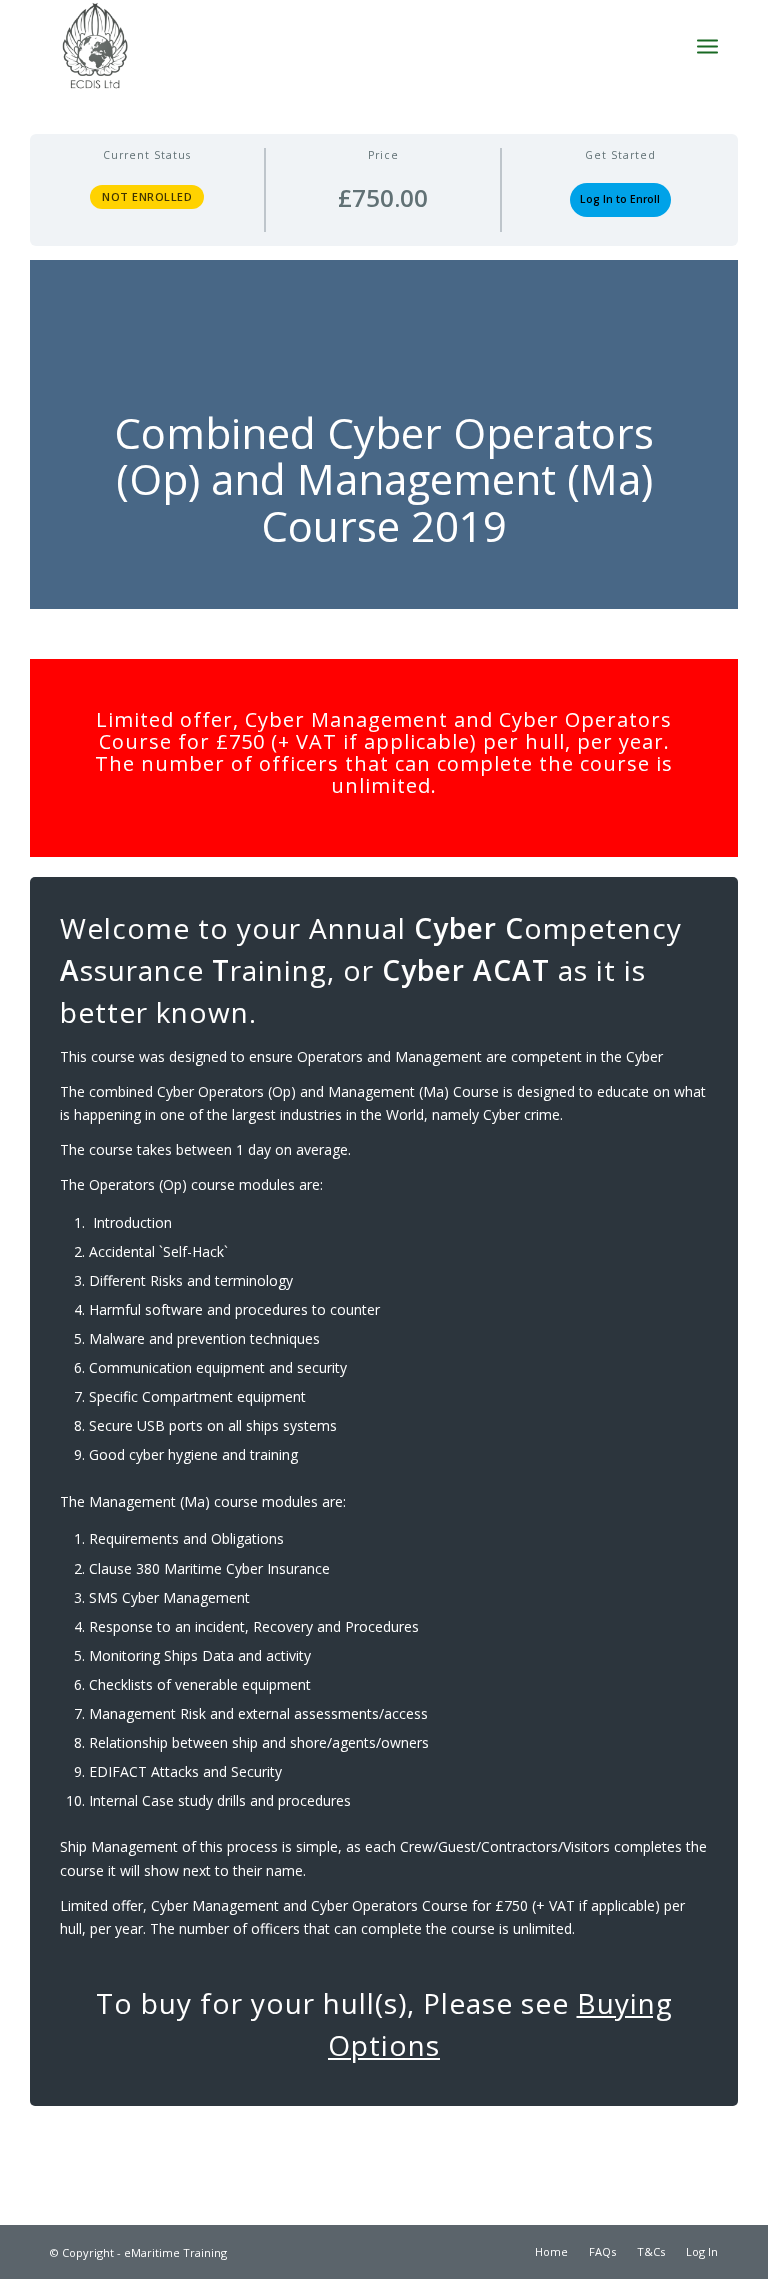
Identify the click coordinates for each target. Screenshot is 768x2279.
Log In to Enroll (620, 199)
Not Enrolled (147, 196)
